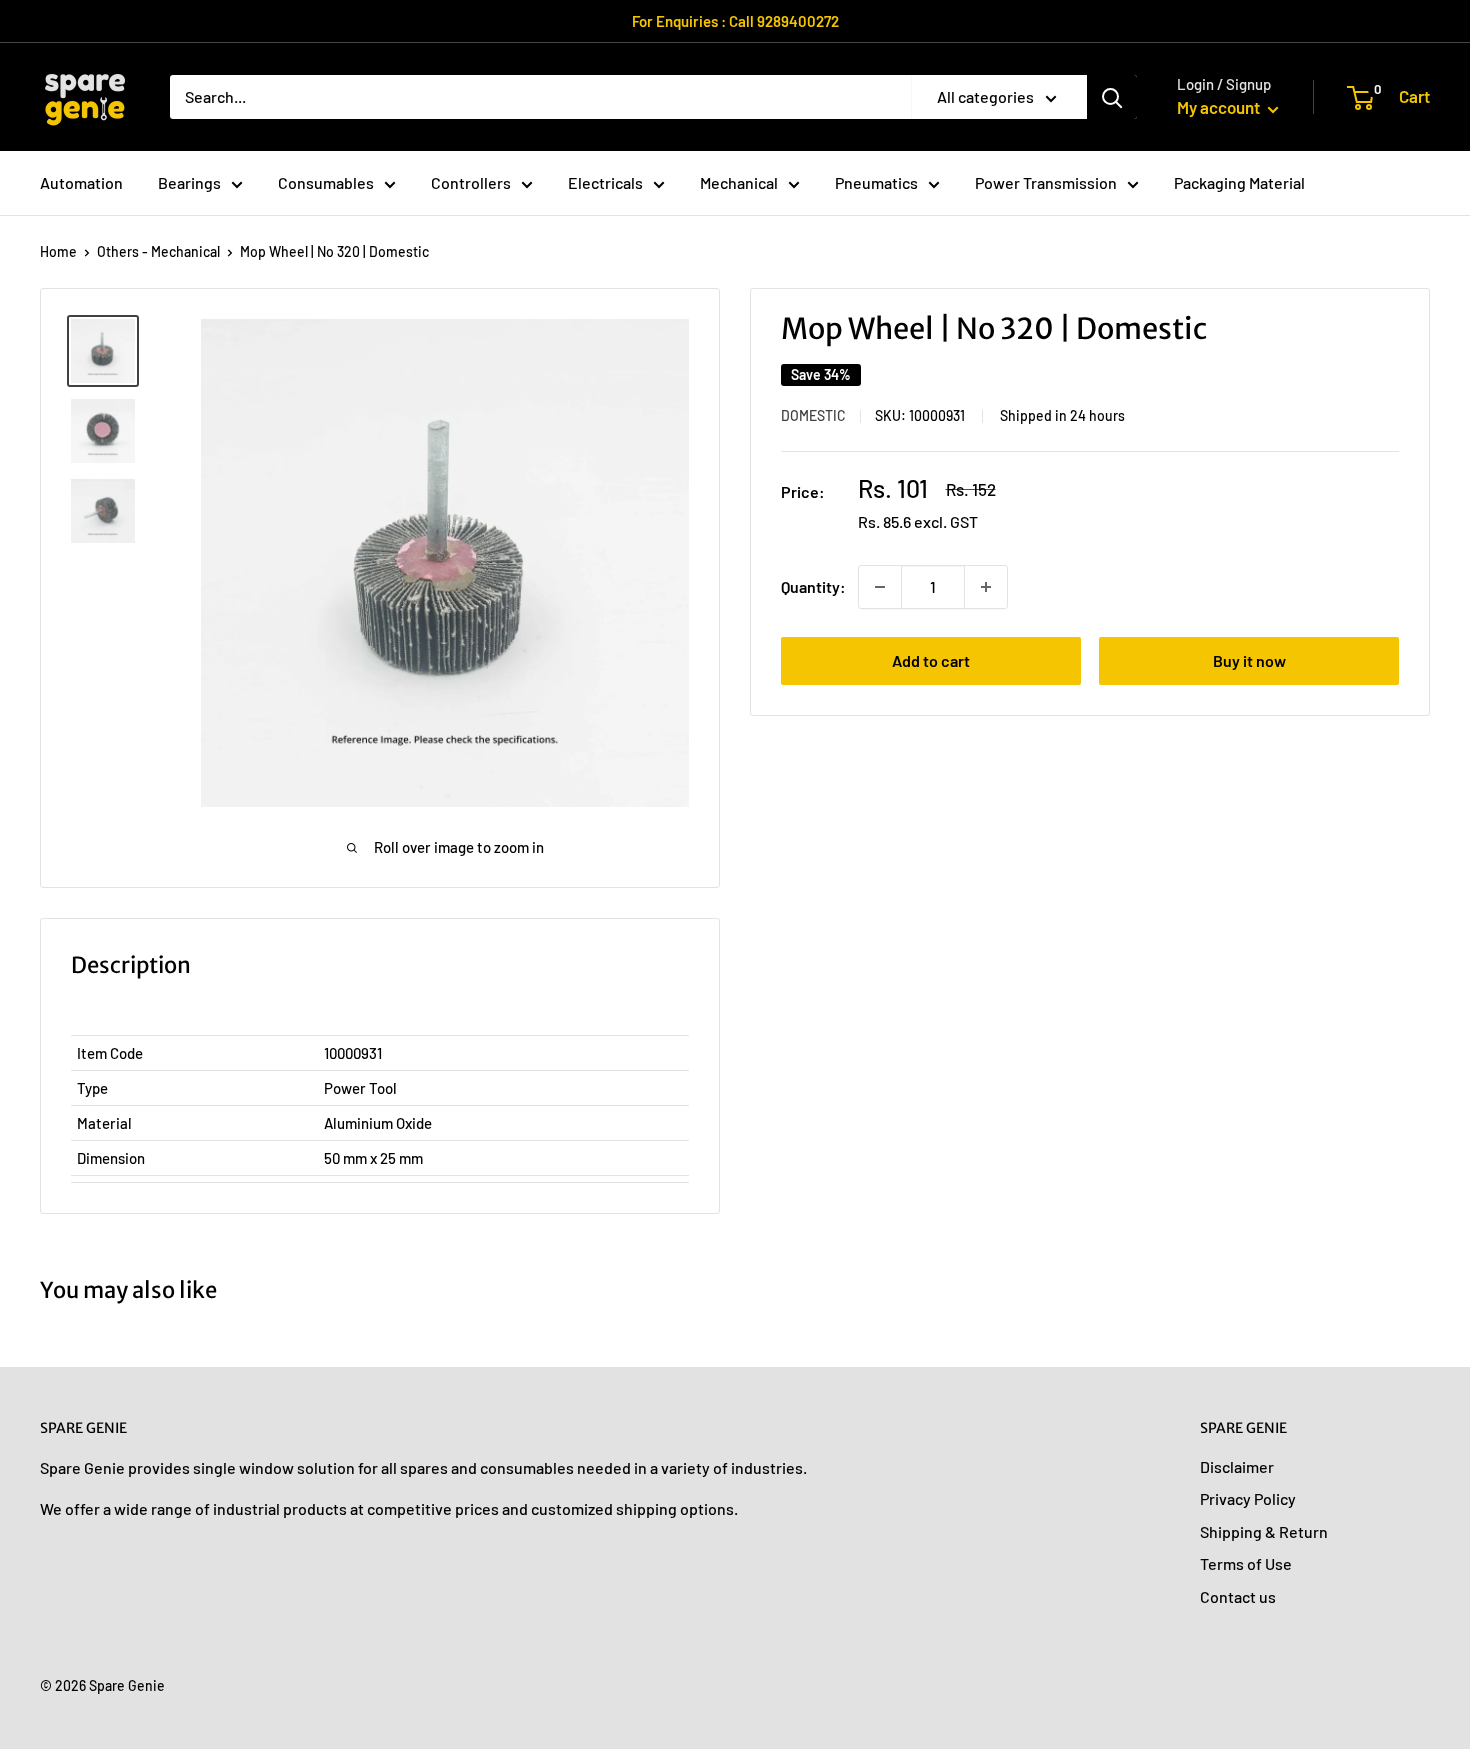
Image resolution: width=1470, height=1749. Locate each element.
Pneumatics (876, 182)
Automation (81, 182)
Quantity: (813, 586)
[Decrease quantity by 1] (880, 587)
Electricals (605, 182)
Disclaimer (1237, 1466)
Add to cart (931, 660)
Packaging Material (1239, 182)
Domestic (813, 415)
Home (58, 251)
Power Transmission (1046, 182)
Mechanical (739, 182)
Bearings (189, 182)
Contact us (1238, 1596)
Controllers (471, 182)
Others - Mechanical (158, 251)
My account (1220, 107)
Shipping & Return (1264, 1531)
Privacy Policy (1248, 1498)
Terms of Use (1246, 1563)
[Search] (1112, 97)
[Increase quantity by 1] (986, 587)
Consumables (326, 182)
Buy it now (1249, 660)
